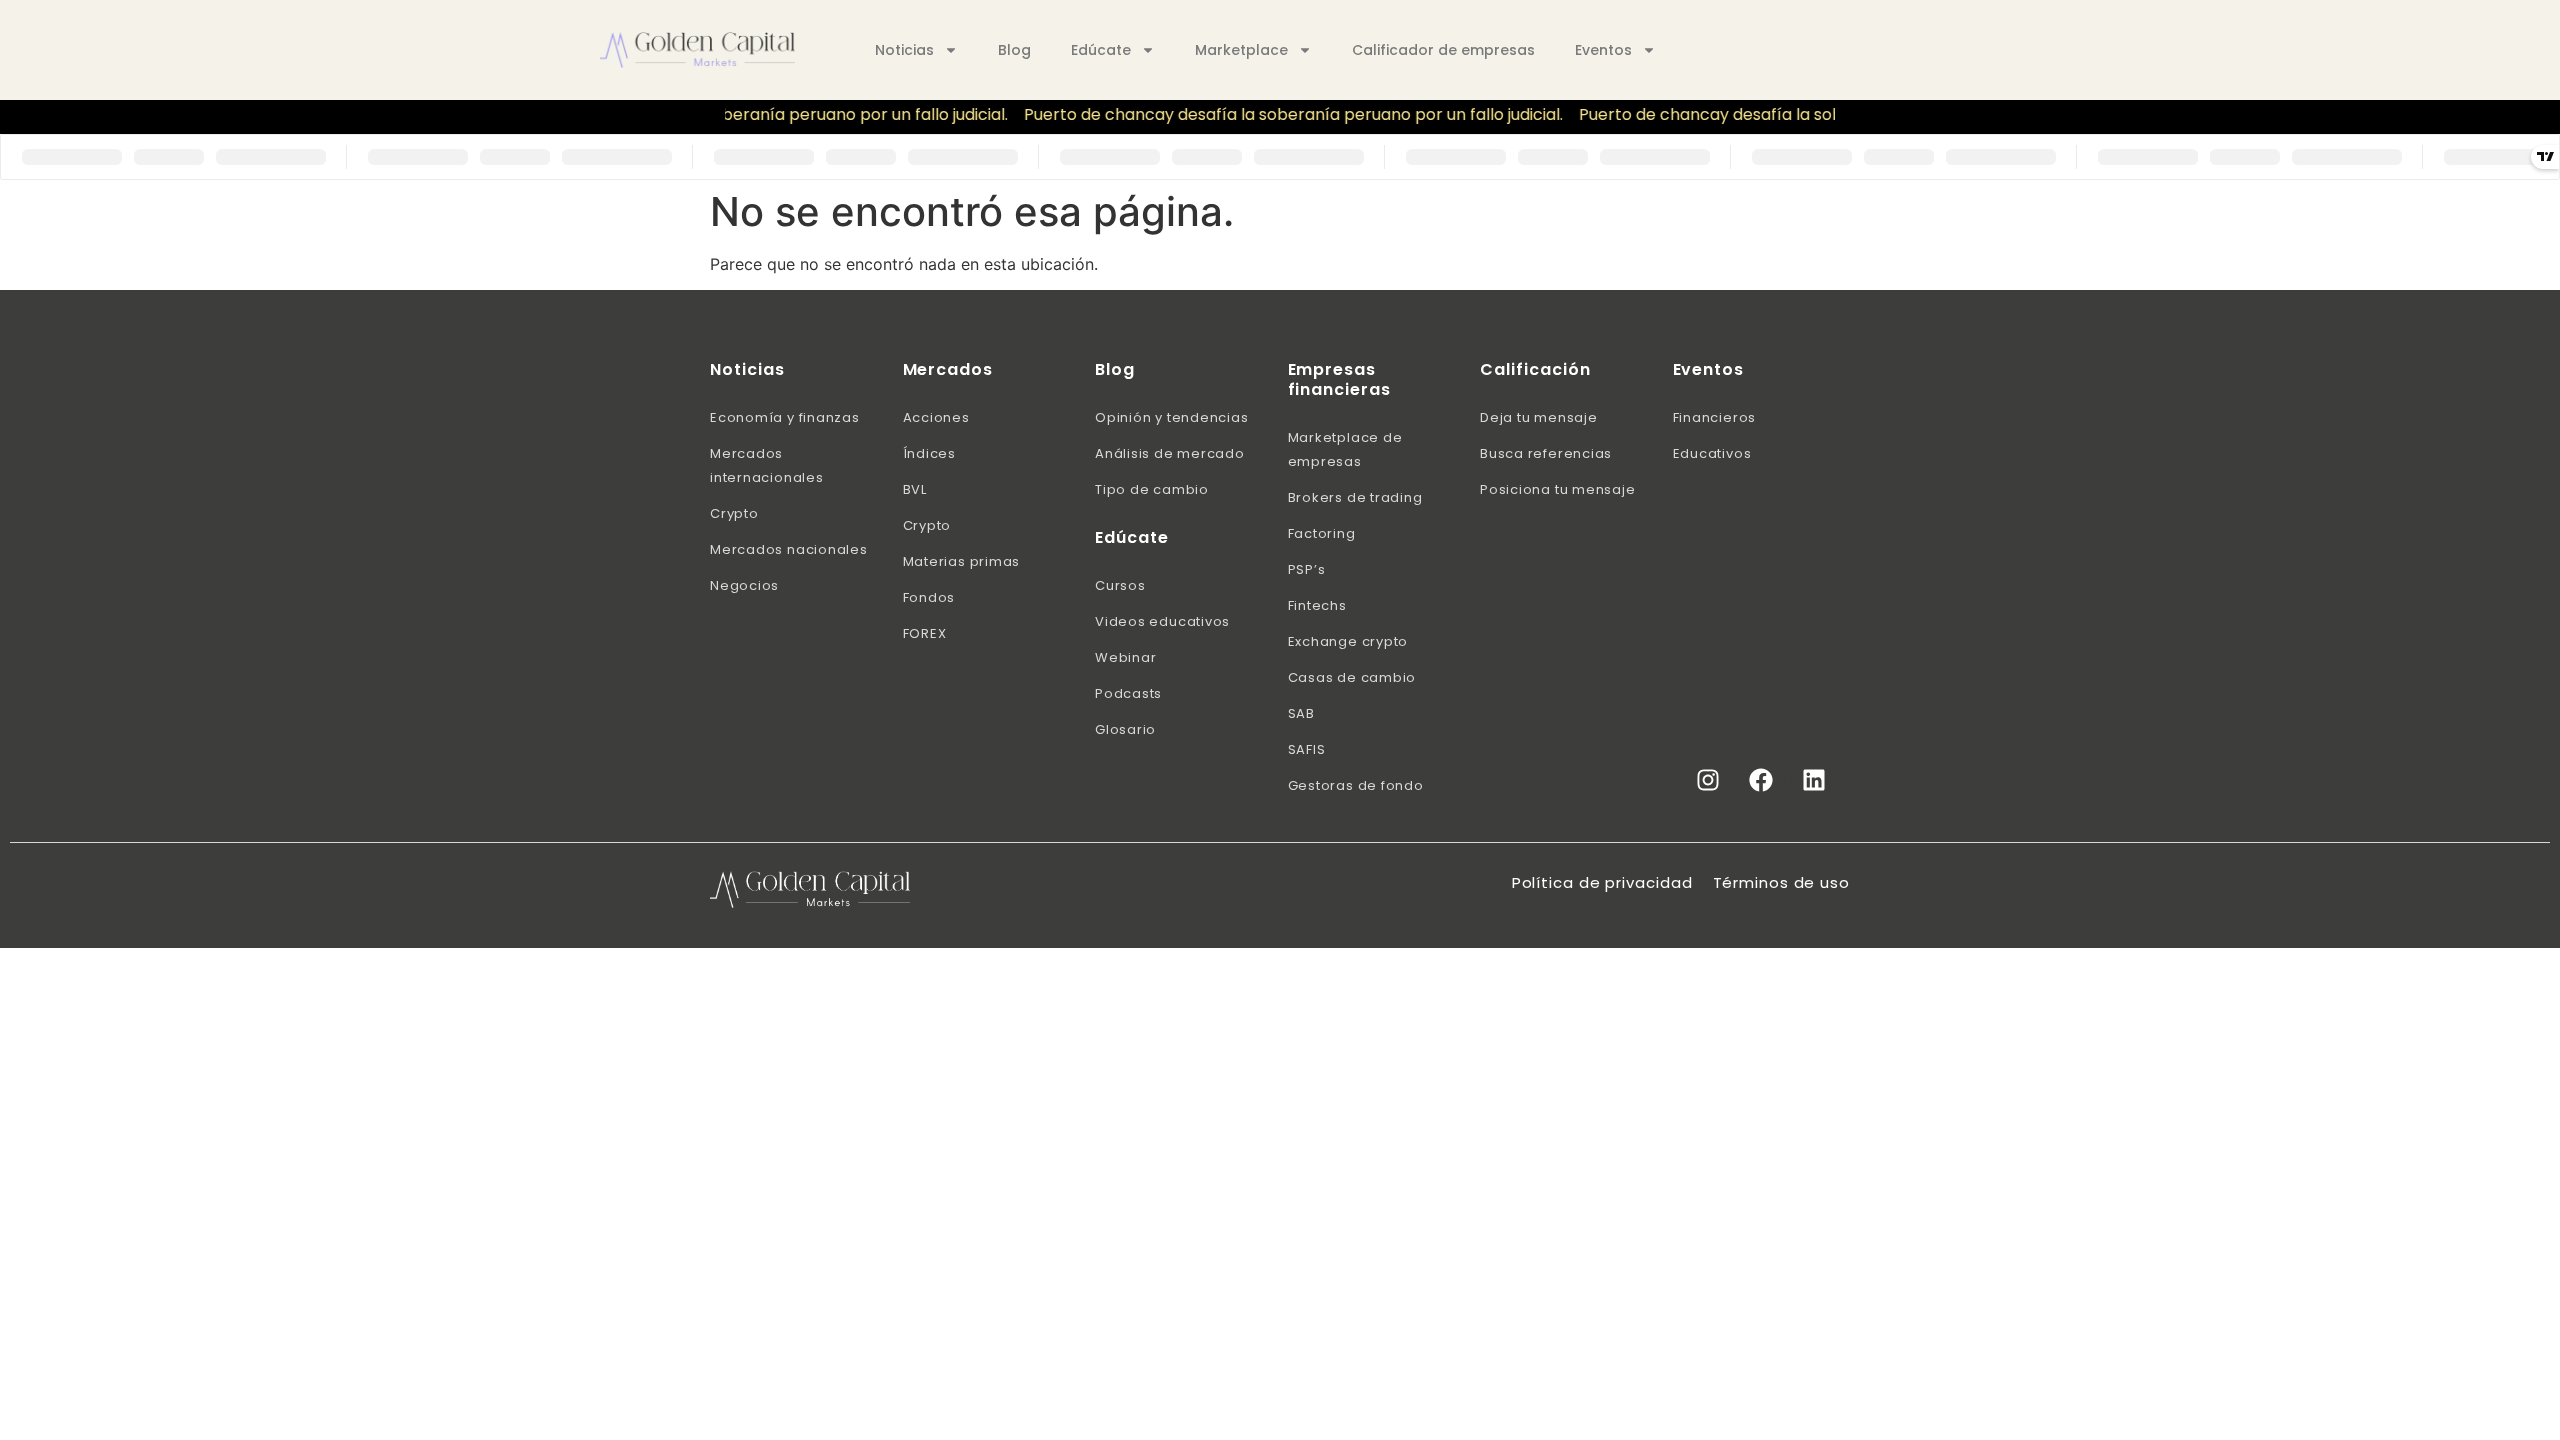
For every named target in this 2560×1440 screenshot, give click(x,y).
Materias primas (962, 561)
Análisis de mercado (1170, 453)
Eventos (1603, 50)
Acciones (936, 417)
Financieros (1715, 417)
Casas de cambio (1352, 677)
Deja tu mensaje (1539, 417)
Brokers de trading (1355, 497)
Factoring (1322, 533)
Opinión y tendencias (1172, 417)
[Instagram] (1708, 780)
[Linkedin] (1814, 780)
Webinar (1125, 657)
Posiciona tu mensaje (1558, 489)
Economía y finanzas (785, 417)
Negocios (744, 585)
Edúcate (1101, 50)
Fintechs (1317, 605)
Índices (929, 453)
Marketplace (1241, 50)
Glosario (1125, 729)
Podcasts (1128, 693)
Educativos (1712, 453)
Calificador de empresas (1443, 50)
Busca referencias (1546, 453)
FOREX (925, 633)
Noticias (904, 50)
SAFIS (1307, 749)
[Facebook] (1761, 780)
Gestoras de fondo (1356, 785)
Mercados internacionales (767, 465)
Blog (1014, 50)
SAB (1301, 713)
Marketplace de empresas (1345, 449)
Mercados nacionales (789, 549)
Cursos (1120, 585)
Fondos (929, 597)
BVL (915, 489)
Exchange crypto (1348, 641)
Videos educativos (1162, 621)
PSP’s (1307, 569)
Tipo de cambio (1152, 489)
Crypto (734, 513)
